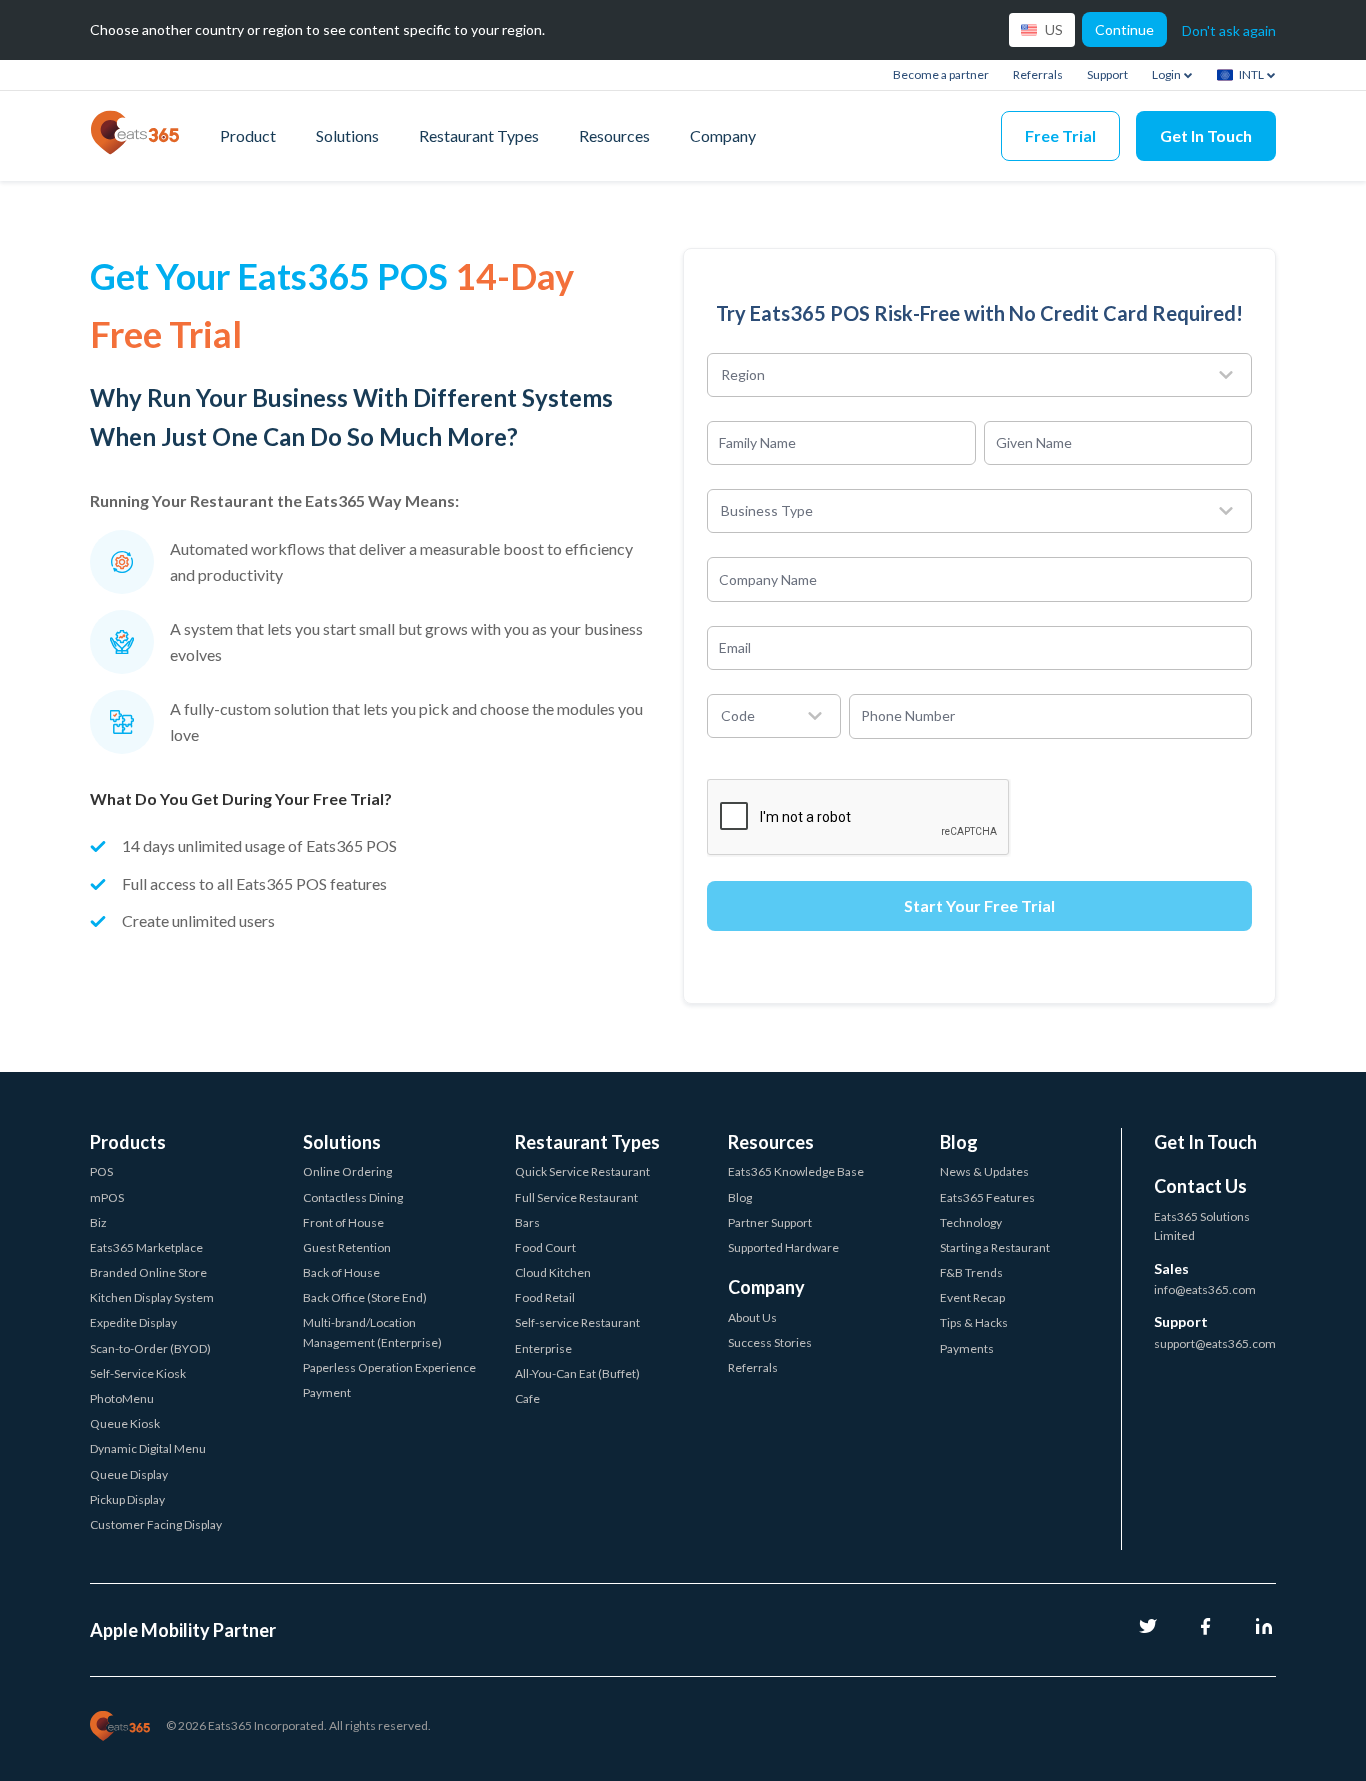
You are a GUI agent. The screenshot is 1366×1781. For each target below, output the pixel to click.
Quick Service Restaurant (582, 1171)
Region (743, 374)
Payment (327, 1392)
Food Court (545, 1247)
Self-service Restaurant (577, 1322)
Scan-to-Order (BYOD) (150, 1348)
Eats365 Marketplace (146, 1247)
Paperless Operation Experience (389, 1367)
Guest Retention (347, 1247)
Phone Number (908, 715)
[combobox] (985, 375)
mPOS (107, 1197)
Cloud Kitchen (553, 1272)
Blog (740, 1197)
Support (1107, 74)
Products (128, 1142)
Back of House (341, 1272)
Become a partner (941, 74)
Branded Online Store (148, 1272)
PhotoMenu (122, 1398)
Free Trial (1060, 135)
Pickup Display (127, 1499)
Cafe (527, 1398)
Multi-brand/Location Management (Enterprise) (372, 1332)
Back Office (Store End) (365, 1297)
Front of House (343, 1222)
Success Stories (770, 1342)
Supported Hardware (783, 1247)
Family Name (757, 442)
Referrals (1038, 74)
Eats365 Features (987, 1197)
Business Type (767, 510)
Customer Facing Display (156, 1524)
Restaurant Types (479, 135)
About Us (752, 1317)
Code (738, 715)
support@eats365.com (1215, 1343)
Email (735, 647)
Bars (527, 1222)
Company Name (768, 578)
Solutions (347, 135)
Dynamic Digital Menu (148, 1448)
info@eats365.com (1205, 1289)
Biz (98, 1222)
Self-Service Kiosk (138, 1373)
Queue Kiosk (125, 1423)
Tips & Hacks (974, 1322)
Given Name (1034, 442)
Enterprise (543, 1348)
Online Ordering (347, 1171)
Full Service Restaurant (576, 1197)
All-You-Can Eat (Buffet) (577, 1373)
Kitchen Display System (152, 1297)
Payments (967, 1348)
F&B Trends (971, 1272)
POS (101, 1171)
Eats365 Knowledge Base (796, 1171)
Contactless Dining (353, 1197)
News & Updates (984, 1171)
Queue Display (129, 1474)
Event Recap (972, 1297)
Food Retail (545, 1297)
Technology (971, 1222)
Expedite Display (133, 1322)
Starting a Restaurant (995, 1247)
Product (248, 135)
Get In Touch (1206, 135)
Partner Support (770, 1222)
